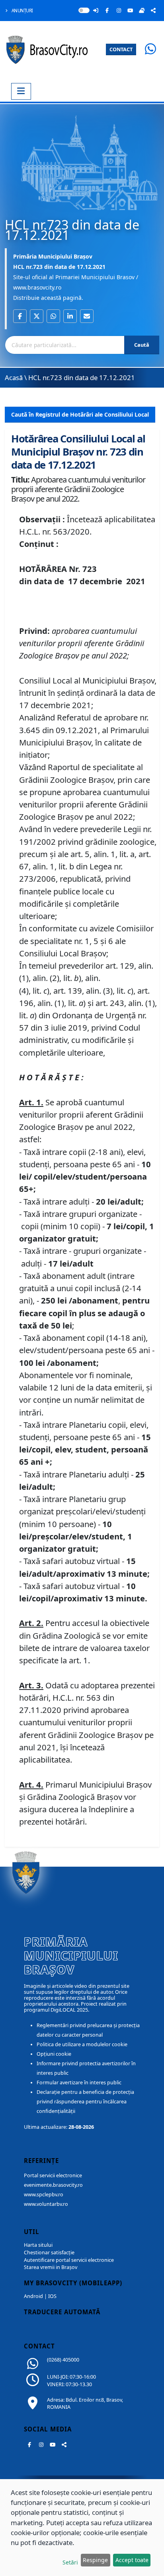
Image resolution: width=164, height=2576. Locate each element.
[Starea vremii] (142, 10)
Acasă (14, 378)
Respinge (95, 2560)
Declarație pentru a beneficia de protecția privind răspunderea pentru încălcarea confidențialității (85, 2102)
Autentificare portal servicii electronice (69, 2260)
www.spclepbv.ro (44, 2195)
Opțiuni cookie (54, 2054)
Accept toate (132, 2560)
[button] (20, 316)
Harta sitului (38, 2245)
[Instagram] (119, 10)
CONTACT (121, 49)
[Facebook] (107, 10)
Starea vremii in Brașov (51, 2267)
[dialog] (82, 2528)
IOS (52, 2296)
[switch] (84, 10)
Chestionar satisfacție (49, 2253)
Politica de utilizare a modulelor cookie (82, 2044)
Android (33, 2296)
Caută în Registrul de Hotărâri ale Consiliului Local (80, 414)
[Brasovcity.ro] (49, 49)
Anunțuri (22, 11)
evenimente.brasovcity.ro (53, 2185)
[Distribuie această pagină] (153, 10)
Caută (142, 345)
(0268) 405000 (63, 2360)
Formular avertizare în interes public (79, 2083)
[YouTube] (130, 10)
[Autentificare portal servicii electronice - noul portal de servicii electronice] (96, 10)
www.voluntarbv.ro (46, 2204)
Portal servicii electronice (53, 2175)
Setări (70, 2562)
